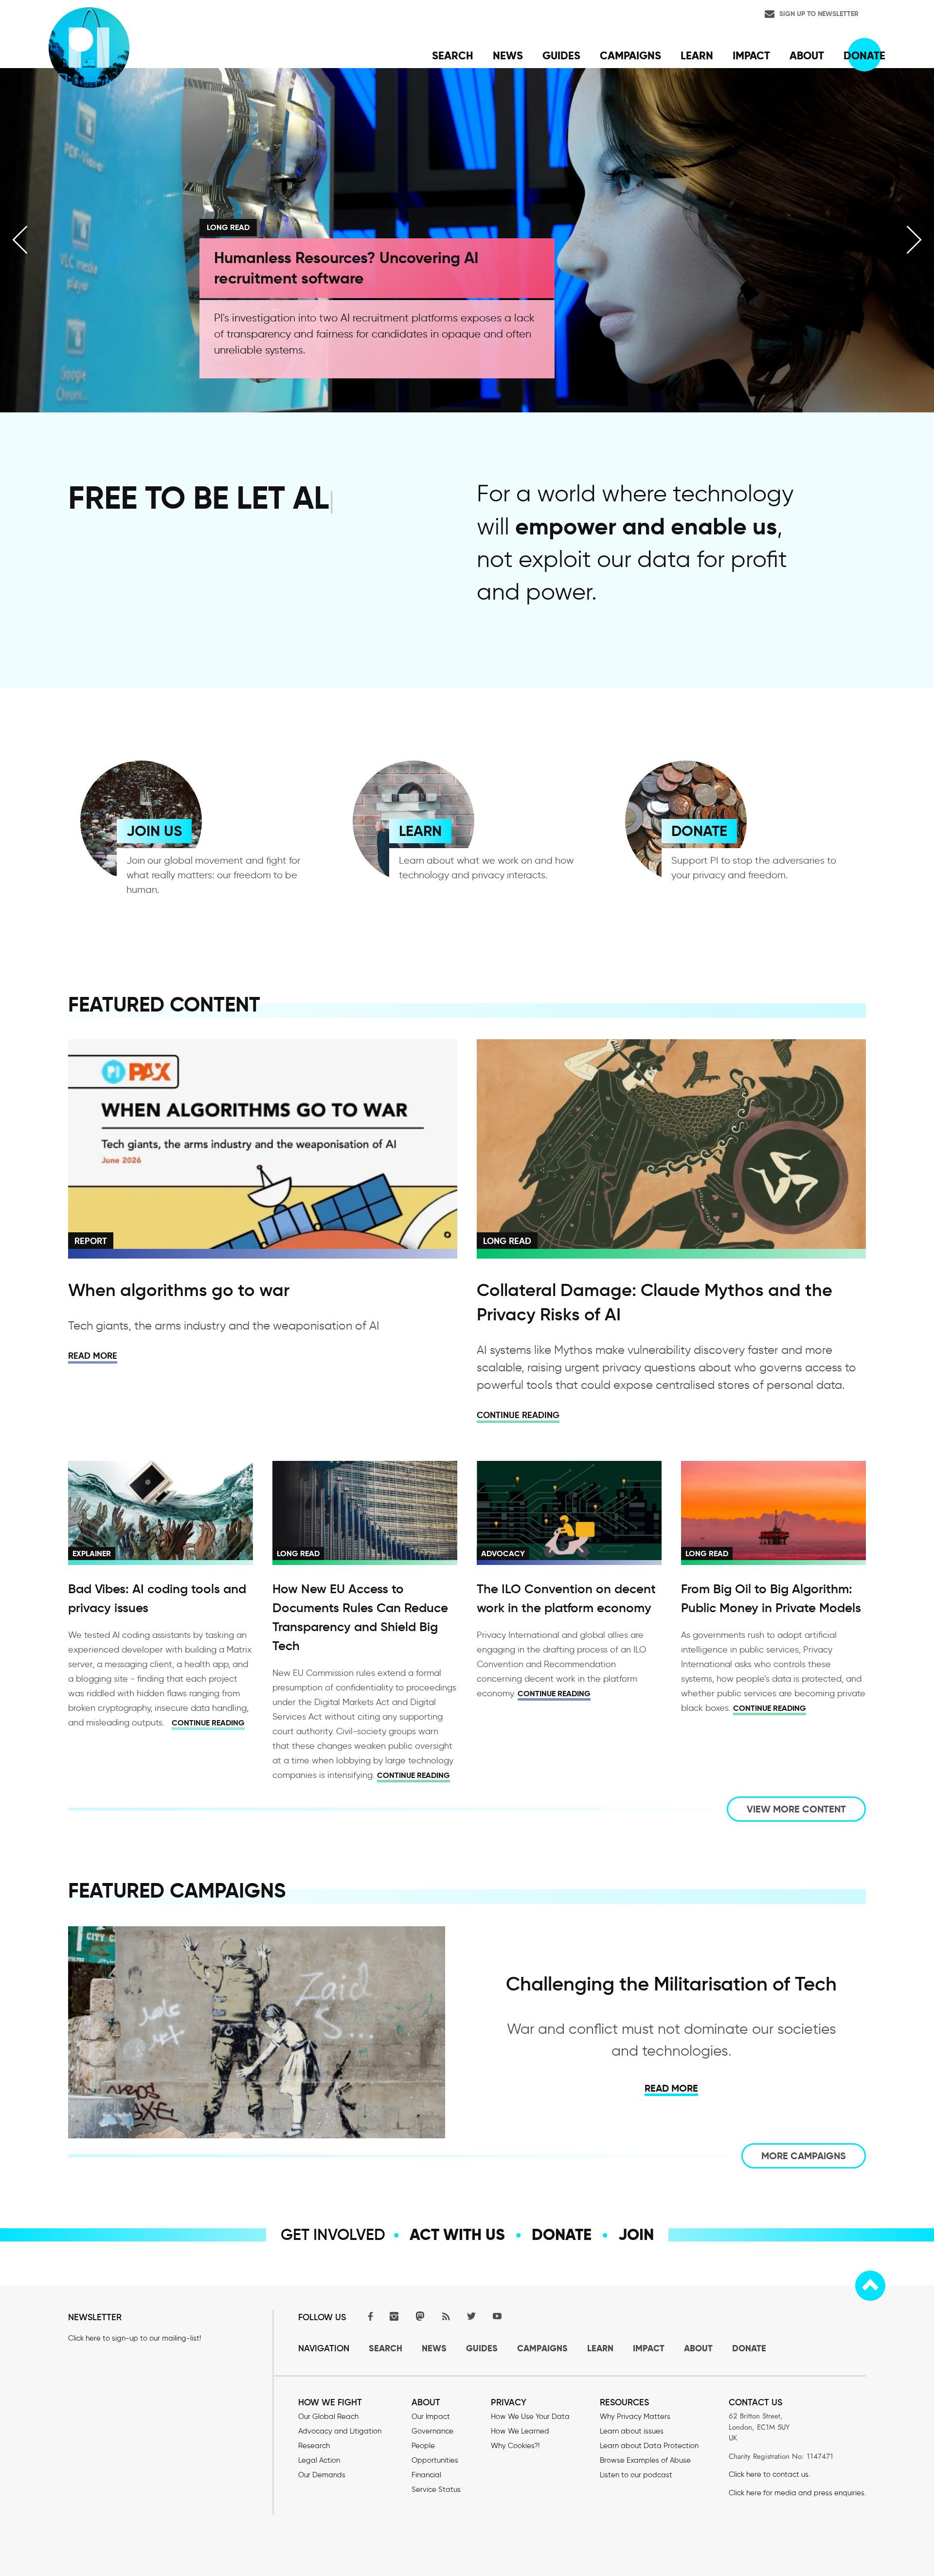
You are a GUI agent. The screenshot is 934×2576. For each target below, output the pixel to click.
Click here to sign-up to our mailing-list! (135, 2338)
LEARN (420, 831)
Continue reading (518, 1415)
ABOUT (698, 2348)
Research (314, 2446)
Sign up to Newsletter (819, 14)
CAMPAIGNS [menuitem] (630, 55)
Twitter (471, 2316)
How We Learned (520, 2431)
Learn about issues (632, 2431)
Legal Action (319, 2460)
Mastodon (420, 2316)
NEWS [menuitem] (508, 55)
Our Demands (322, 2475)
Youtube (497, 2316)
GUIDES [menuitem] (561, 55)
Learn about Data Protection (649, 2446)
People (423, 2446)
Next (914, 240)
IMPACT (649, 2348)
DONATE (699, 831)
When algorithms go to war (179, 1290)
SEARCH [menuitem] (453, 55)
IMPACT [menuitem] (751, 55)
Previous (20, 240)
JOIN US (154, 831)
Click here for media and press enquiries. (797, 2493)
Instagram (394, 2316)
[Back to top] (870, 2286)
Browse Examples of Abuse (645, 2460)
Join (636, 2235)
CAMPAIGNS (542, 2348)
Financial (426, 2475)
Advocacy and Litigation (340, 2431)
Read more (93, 1356)
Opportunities (435, 2460)
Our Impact (431, 2416)
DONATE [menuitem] (864, 55)
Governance (432, 2431)
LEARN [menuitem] (697, 55)
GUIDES (482, 2348)
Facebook (368, 2316)
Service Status (436, 2489)
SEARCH (386, 2348)
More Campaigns (804, 2156)
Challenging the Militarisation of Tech (671, 1984)
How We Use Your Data (530, 2416)
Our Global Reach (328, 2416)
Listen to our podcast (636, 2475)
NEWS (434, 2348)
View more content (796, 1809)
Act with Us (457, 2235)
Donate (562, 2235)
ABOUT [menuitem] (807, 55)
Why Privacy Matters (635, 2416)
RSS (446, 2316)
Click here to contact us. (769, 2474)
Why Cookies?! (515, 2446)
